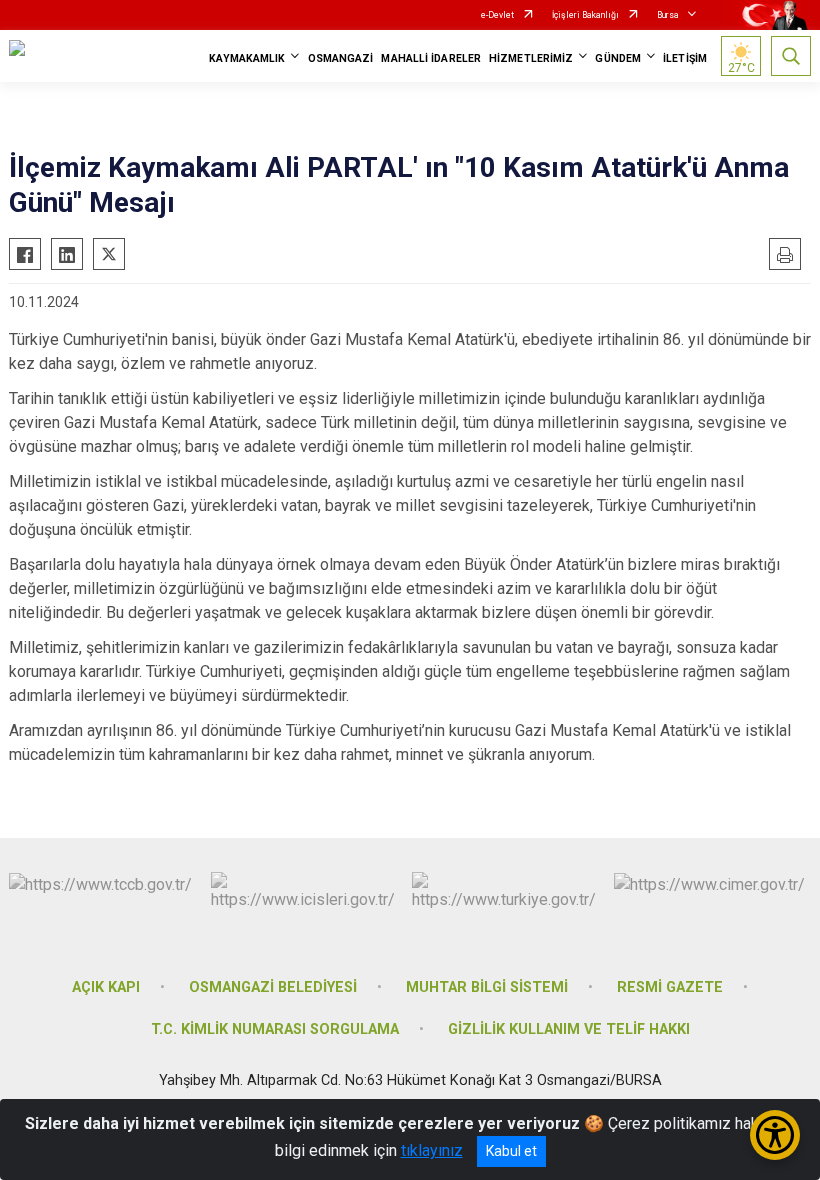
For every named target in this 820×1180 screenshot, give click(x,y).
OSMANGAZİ (341, 58)
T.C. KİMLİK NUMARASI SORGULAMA (275, 1029)
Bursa (668, 15)
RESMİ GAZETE (670, 987)
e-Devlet (497, 15)
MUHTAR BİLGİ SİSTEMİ (487, 987)
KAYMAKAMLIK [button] (247, 58)
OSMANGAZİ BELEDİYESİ (273, 987)
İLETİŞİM (685, 58)
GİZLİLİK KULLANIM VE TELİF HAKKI (569, 1029)
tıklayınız (432, 1150)
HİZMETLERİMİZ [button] (531, 58)
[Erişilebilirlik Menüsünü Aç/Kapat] (775, 1135)
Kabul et (511, 1151)
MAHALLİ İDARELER (431, 58)
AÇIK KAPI (106, 987)
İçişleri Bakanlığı (585, 15)
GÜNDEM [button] (618, 58)
